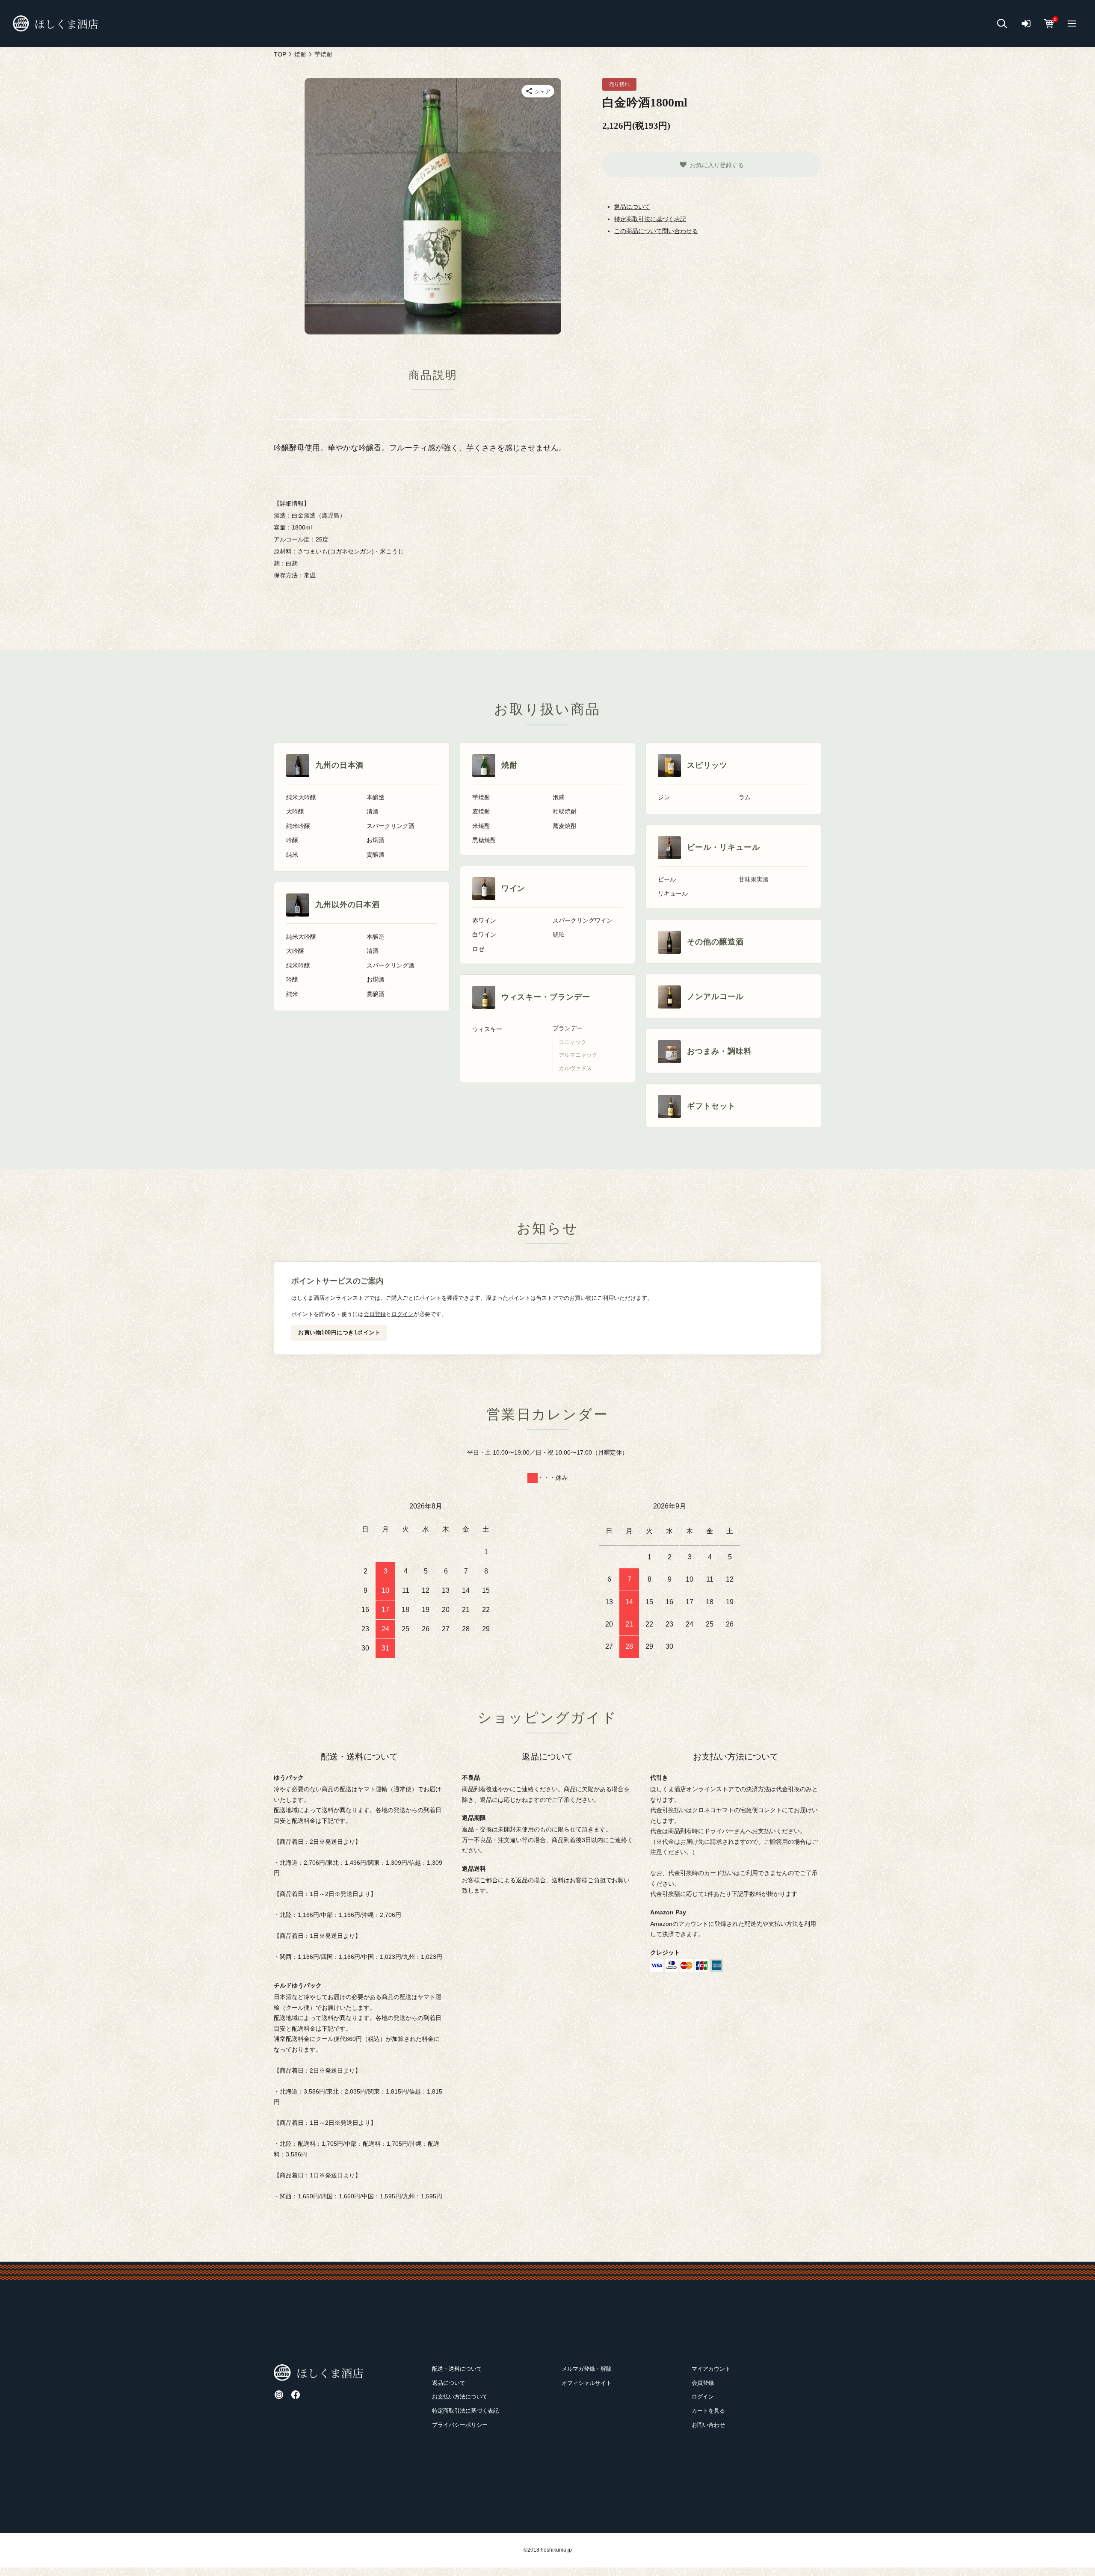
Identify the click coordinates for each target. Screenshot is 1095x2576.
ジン (664, 797)
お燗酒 (376, 840)
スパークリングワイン (583, 921)
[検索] (1002, 24)
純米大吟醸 (301, 797)
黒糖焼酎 (484, 840)
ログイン (402, 1314)
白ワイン (484, 935)
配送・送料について (457, 2369)
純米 (292, 855)
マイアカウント (711, 2369)
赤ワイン (484, 921)
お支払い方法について (460, 2397)
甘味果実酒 (754, 880)
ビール (667, 880)
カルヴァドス (575, 1068)
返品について (632, 207)
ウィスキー (487, 1029)
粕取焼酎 (565, 812)
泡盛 (559, 797)
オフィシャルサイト (587, 2383)
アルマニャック (578, 1055)
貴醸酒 (376, 855)
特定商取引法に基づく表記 (650, 219)
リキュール (673, 894)
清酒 (373, 812)
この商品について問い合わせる (656, 231)
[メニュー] (1072, 24)
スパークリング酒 (391, 826)
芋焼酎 (481, 797)
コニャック (573, 1042)
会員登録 (375, 1314)
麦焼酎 (481, 812)
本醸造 (376, 797)
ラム (745, 797)
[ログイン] (1026, 24)
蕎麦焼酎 (565, 826)
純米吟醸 (298, 826)
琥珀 (559, 935)
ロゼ (478, 949)
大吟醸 (295, 812)
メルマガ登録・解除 (587, 2369)
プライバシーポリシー (460, 2425)
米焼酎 (481, 826)
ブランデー (568, 1028)
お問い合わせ (708, 2425)
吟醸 (292, 840)
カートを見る (708, 2411)
